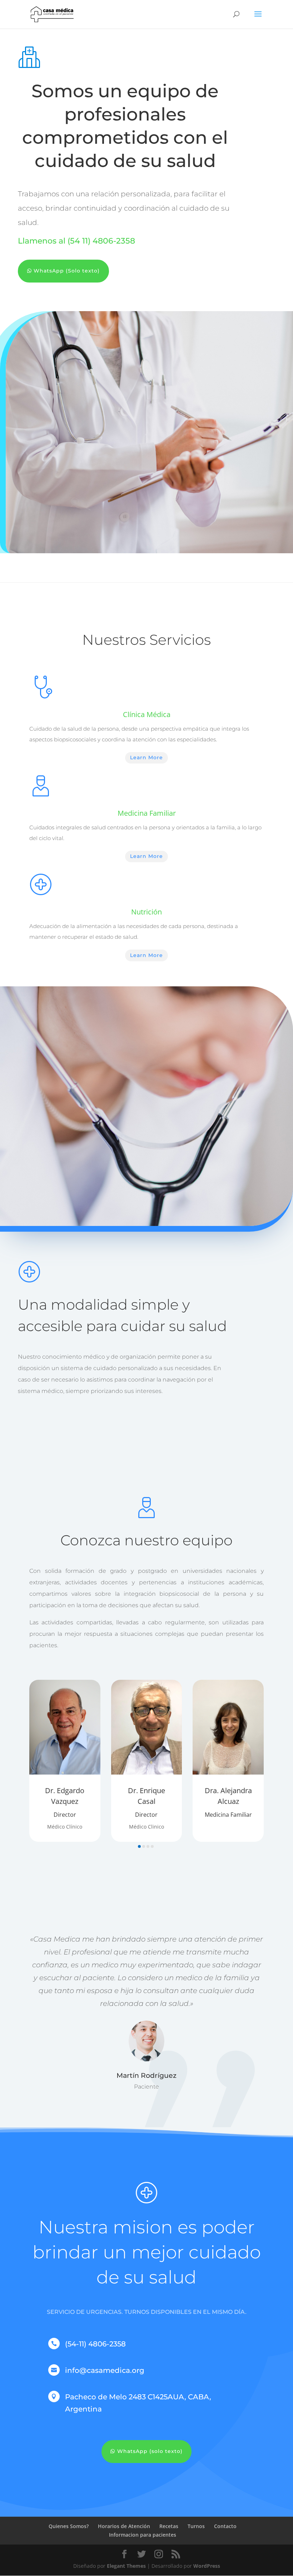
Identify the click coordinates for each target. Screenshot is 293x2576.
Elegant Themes (126, 2566)
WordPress (207, 2566)
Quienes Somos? (69, 2526)
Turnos (196, 2526)
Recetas (169, 2526)
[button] (139, 1846)
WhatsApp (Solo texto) (67, 271)
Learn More (146, 757)
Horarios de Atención (124, 2526)
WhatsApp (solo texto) (150, 2451)
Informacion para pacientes (143, 2535)
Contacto (225, 2526)
